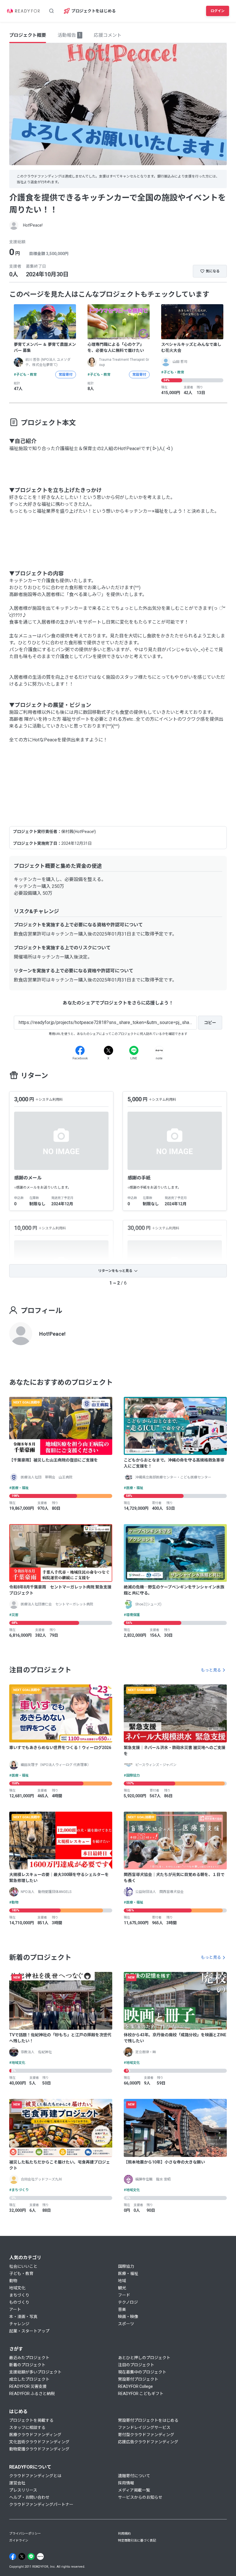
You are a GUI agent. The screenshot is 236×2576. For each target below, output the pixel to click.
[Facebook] (80, 1050)
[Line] (134, 1050)
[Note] (159, 1050)
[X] (109, 1050)
